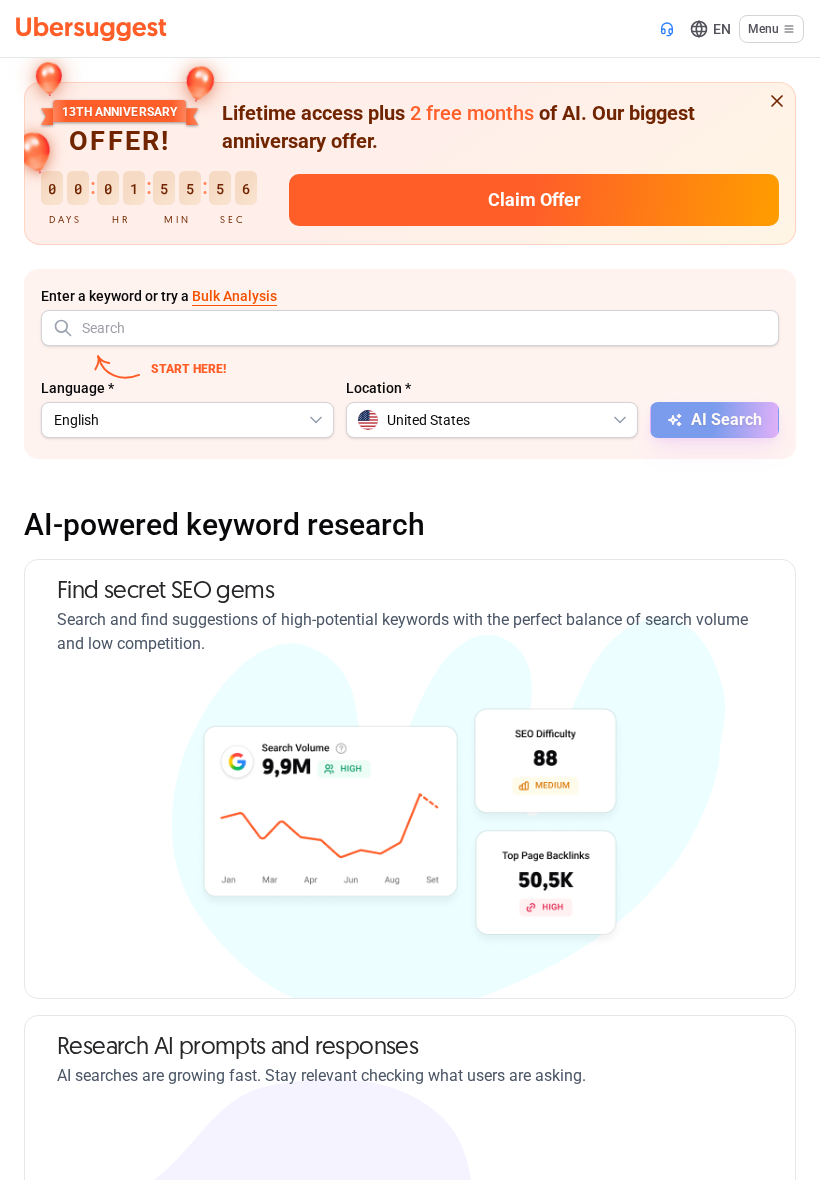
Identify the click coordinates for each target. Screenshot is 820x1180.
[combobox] (410, 328)
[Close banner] (777, 101)
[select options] (316, 420)
